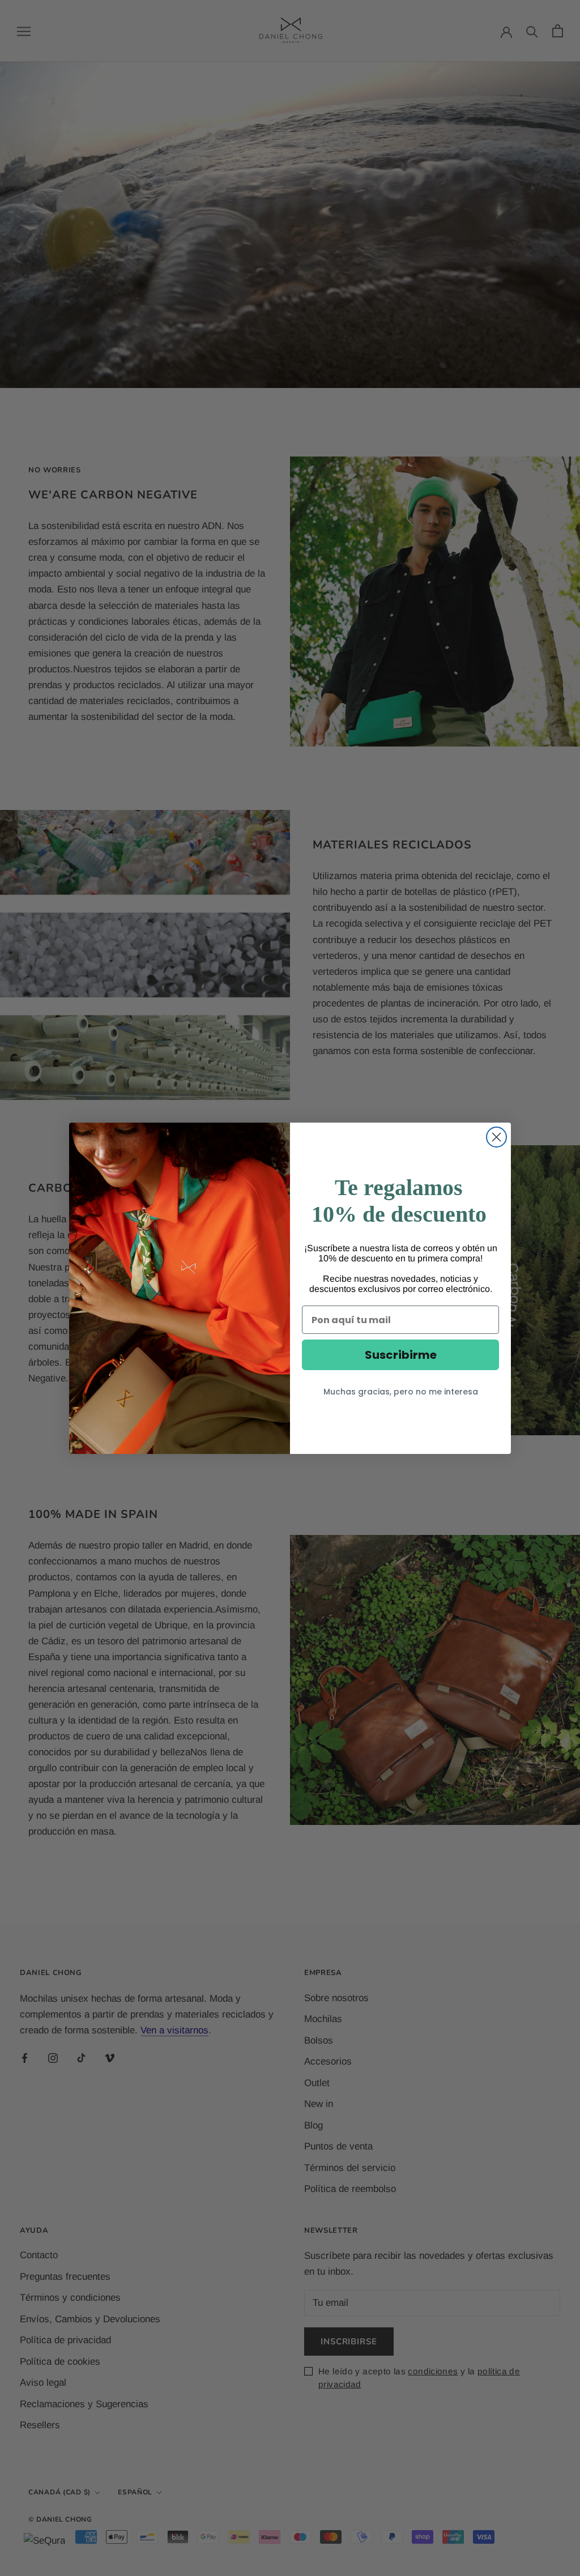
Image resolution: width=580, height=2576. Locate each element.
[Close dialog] (496, 1137)
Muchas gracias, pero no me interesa (401, 1392)
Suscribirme (401, 1355)
